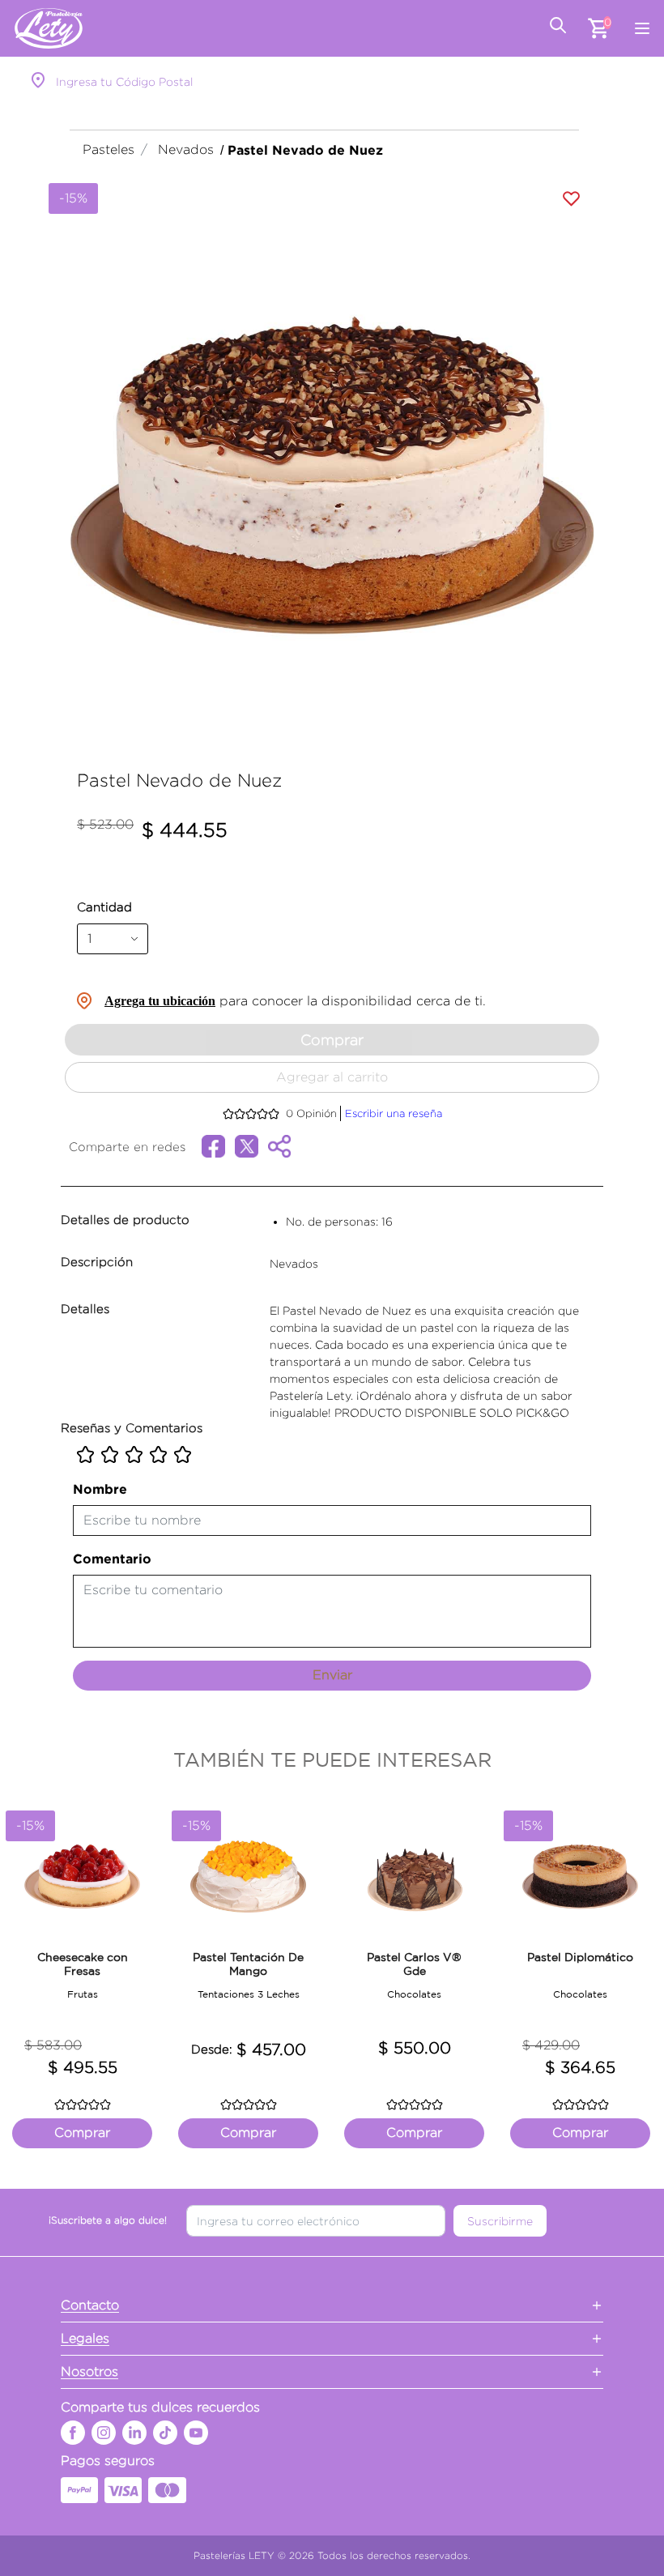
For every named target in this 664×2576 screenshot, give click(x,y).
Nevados (186, 149)
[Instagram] (104, 2433)
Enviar (332, 1675)
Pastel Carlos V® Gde (414, 1964)
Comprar (332, 1040)
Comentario (112, 1559)
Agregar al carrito (332, 1077)
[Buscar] (558, 28)
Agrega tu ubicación (160, 1001)
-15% (73, 198)
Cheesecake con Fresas (83, 1964)
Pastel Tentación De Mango (248, 1964)
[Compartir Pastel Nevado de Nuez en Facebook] (218, 1144)
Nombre (100, 1489)
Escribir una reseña (394, 1113)
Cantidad (104, 907)
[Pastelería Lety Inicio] (49, 28)
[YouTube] (196, 2433)
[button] (80, 476)
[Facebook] (73, 2433)
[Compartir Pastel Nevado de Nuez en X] (251, 1144)
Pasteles (109, 149)
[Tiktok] (165, 2433)
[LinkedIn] (134, 2433)
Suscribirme (500, 2221)
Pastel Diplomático (580, 1957)
